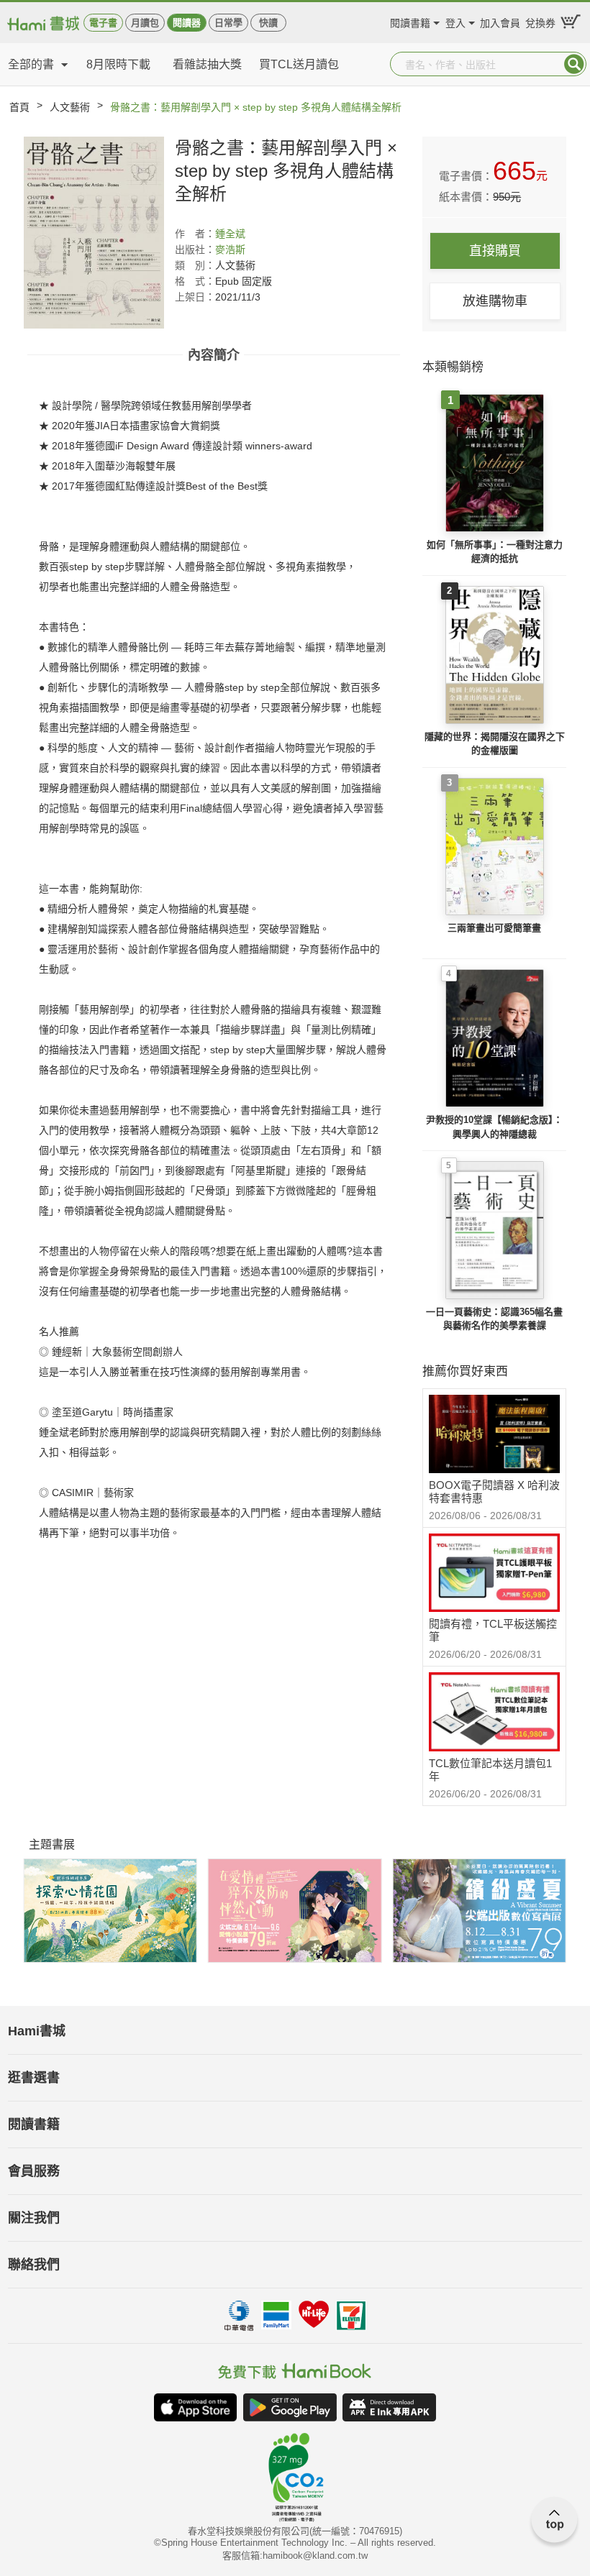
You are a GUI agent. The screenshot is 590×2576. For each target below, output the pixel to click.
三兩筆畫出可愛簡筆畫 (494, 928)
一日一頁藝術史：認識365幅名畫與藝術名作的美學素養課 (494, 1319)
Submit (574, 64)
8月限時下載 (118, 64)
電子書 (103, 23)
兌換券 (540, 21)
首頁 (19, 107)
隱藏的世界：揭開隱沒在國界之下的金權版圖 (495, 744)
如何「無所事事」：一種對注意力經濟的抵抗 (495, 552)
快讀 (268, 23)
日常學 (228, 23)
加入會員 (500, 21)
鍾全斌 (230, 234)
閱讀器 (187, 23)
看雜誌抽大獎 (207, 64)
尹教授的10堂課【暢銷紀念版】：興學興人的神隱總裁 (494, 1127)
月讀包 (145, 23)
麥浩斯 (230, 249)
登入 (455, 21)
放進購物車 (495, 301)
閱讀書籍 (410, 21)
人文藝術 (70, 107)
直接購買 (495, 251)
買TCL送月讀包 (299, 64)
